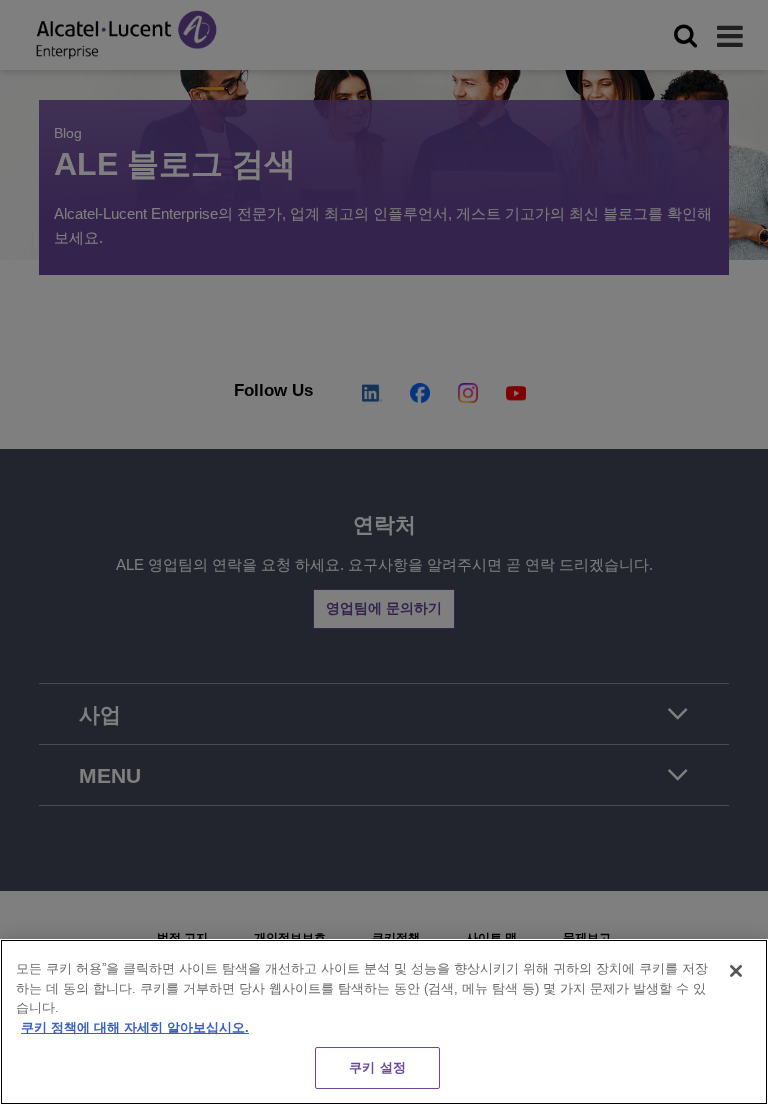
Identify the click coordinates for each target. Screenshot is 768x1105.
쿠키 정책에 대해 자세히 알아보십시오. (135, 1027)
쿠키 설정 (377, 1067)
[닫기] (736, 971)
